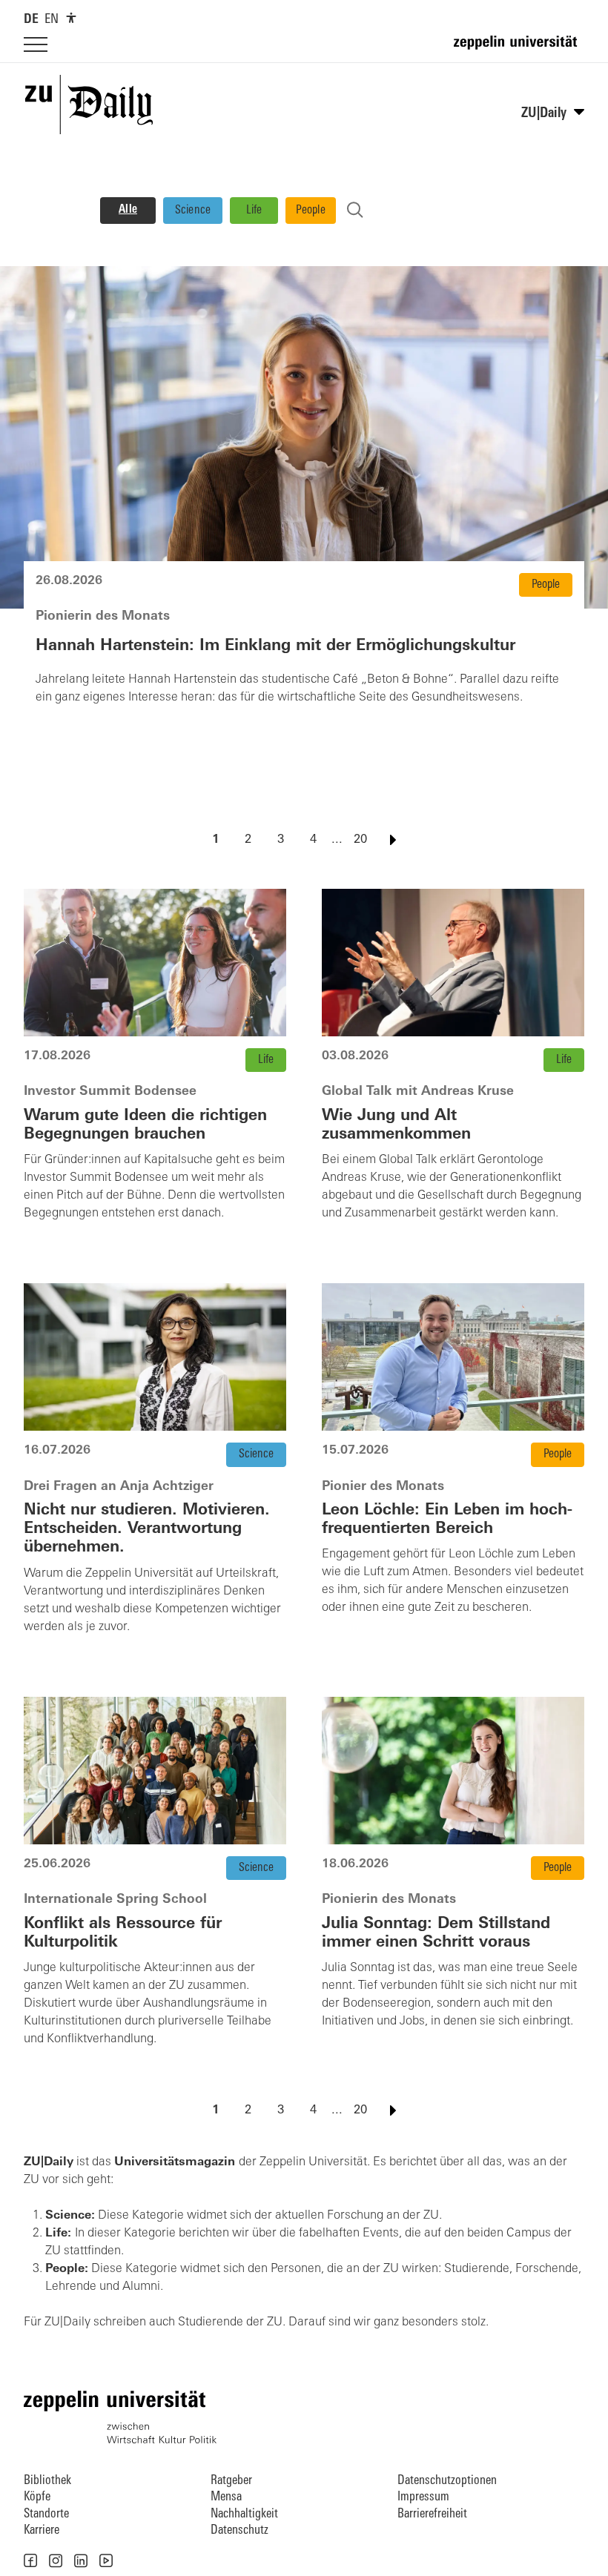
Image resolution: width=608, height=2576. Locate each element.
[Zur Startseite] (519, 49)
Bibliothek (47, 2481)
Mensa (226, 2497)
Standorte (46, 2514)
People (311, 211)
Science (193, 211)
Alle (128, 210)
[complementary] (71, 18)
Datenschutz (239, 2530)
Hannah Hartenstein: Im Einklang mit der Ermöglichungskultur (275, 646)
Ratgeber (231, 2481)
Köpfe (37, 2497)
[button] (30, 2560)
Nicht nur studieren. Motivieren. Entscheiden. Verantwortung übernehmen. (147, 1529)
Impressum (423, 2497)
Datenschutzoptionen (447, 2481)
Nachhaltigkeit (244, 2514)
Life (254, 211)
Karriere (42, 2530)
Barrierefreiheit (432, 2514)
